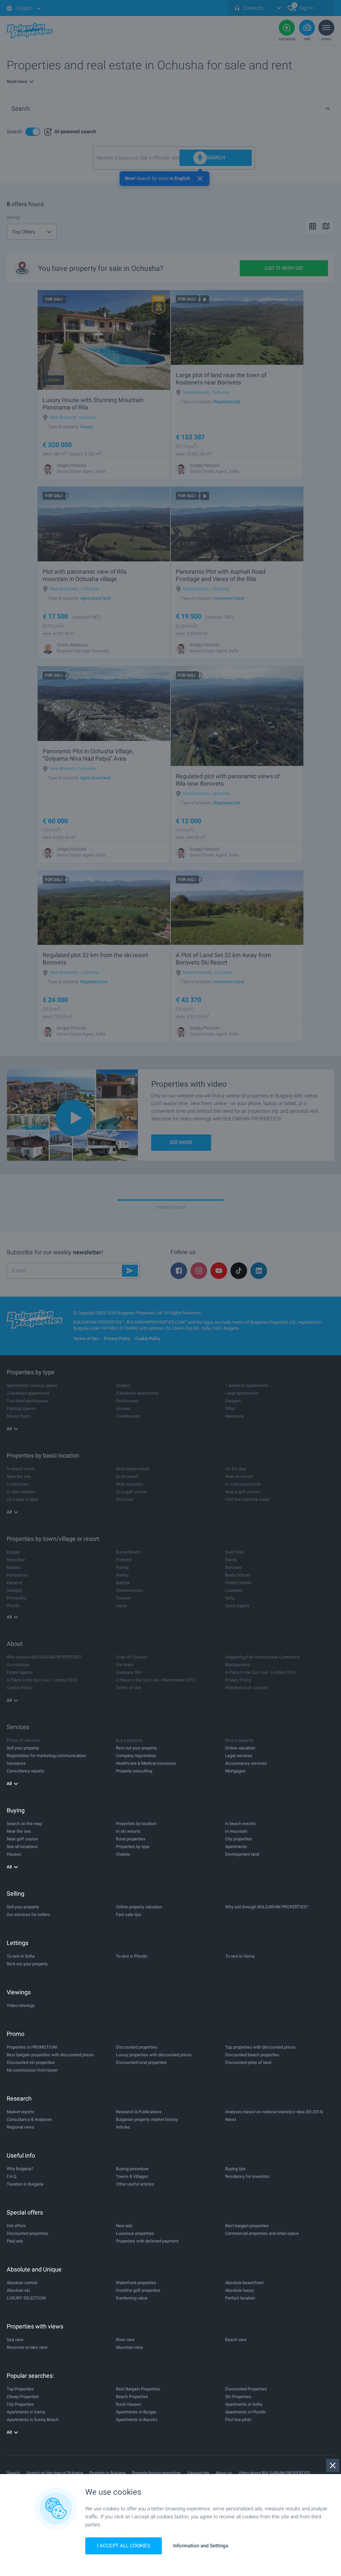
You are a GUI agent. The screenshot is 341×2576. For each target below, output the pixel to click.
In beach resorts (240, 1824)
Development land (242, 1854)
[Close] (333, 2465)
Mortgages (235, 1771)
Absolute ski (18, 2290)
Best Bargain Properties (138, 2389)
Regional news (20, 2127)
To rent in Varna (240, 1956)
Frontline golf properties (138, 2290)
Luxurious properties (135, 2233)
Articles (123, 2127)
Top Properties (20, 2389)
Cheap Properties (23, 2397)
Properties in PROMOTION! (32, 2047)
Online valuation (240, 1748)
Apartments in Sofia (244, 2404)
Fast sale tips (129, 1915)
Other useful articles (135, 2184)
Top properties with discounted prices (260, 2047)
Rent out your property (136, 1748)
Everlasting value (132, 2298)
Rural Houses (129, 2404)
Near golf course (22, 1839)
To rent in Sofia (21, 1956)
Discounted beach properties (252, 2055)
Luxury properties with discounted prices (154, 2055)
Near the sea (19, 1831)
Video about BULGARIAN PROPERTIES (274, 2473)
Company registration (136, 1756)
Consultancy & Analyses (29, 2119)
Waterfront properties (136, 2283)
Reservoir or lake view (27, 2347)
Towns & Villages (132, 2176)
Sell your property (23, 1748)
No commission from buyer (32, 2070)
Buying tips (235, 2169)
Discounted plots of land (248, 2062)
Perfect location (240, 2298)
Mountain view (130, 2347)
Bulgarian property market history (147, 2119)
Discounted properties (137, 2047)
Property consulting (134, 1771)
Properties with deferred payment (147, 2241)
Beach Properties (132, 2397)
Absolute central (22, 2283)
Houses (14, 1854)
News (231, 2119)
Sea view (15, 2340)
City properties (239, 1839)
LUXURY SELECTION (26, 2298)
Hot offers (16, 2226)
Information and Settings (201, 2546)
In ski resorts (128, 1831)
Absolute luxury (239, 2290)
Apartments (236, 1847)
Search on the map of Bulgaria (55, 2473)
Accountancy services (246, 1763)
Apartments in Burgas (136, 2412)
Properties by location (136, 1824)
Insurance (16, 1763)
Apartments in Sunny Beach (33, 2420)
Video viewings (21, 2005)
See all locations (22, 1847)
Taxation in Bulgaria (25, 2184)
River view (125, 2340)
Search (13, 2473)
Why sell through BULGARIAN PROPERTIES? (267, 1907)
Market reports (20, 2112)
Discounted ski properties (31, 2062)
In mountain (236, 1831)
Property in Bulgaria (107, 2473)
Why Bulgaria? (20, 2169)
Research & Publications (139, 2112)
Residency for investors (247, 2176)
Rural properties (131, 1839)
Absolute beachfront (244, 2283)
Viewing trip (198, 2473)
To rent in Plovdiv (132, 1956)
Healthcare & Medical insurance (146, 1763)
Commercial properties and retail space (262, 2233)
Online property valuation (139, 1907)
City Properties (20, 2404)
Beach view (236, 2340)
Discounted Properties (246, 2389)
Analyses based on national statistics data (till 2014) (274, 2112)
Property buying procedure (156, 2473)
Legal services (239, 1756)
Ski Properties (238, 2397)
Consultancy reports (25, 1771)
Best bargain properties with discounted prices (50, 2055)
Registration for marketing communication (46, 1756)
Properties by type (133, 1847)
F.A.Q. (12, 2176)
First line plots (238, 2420)
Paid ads (15, 2241)
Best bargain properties (247, 2226)
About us (224, 2473)
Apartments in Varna (26, 2412)
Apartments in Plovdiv (245, 2412)
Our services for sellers (28, 1915)
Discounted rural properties (141, 2062)
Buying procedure (132, 2169)
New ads (124, 2226)
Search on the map (24, 1824)
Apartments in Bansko (137, 2420)
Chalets (123, 1854)
